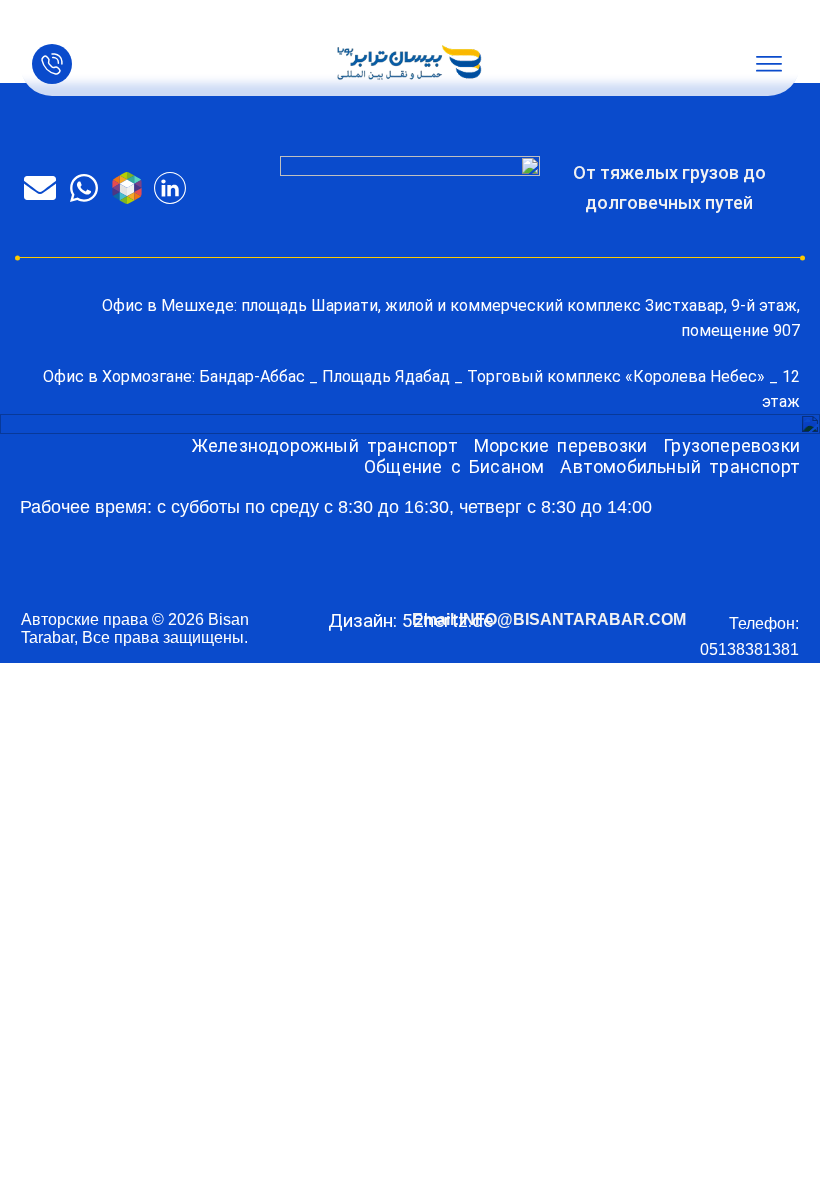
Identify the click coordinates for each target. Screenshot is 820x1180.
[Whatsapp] (83, 188)
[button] (768, 64)
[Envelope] (40, 188)
